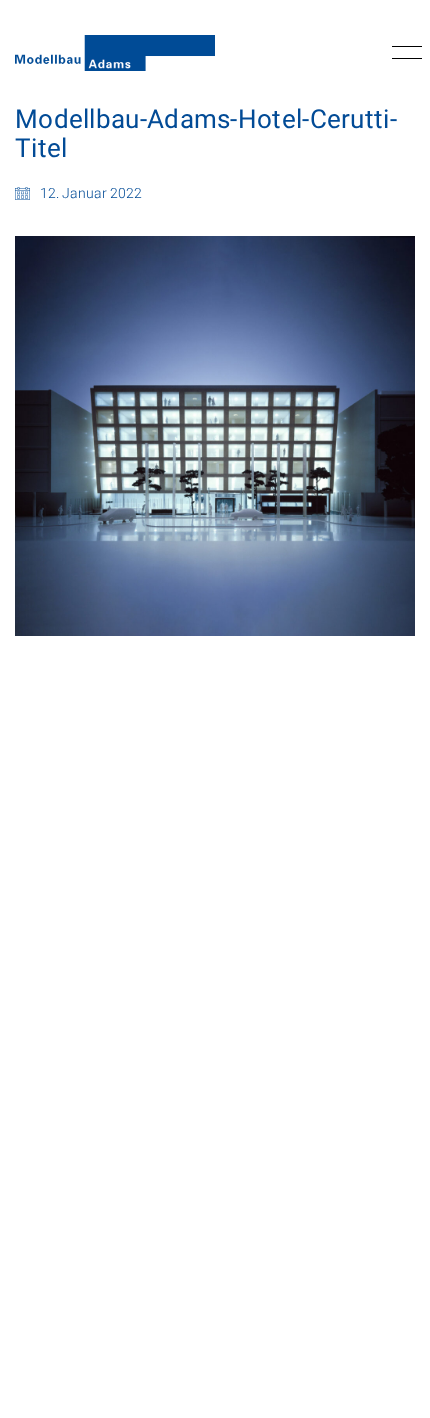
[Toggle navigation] (403, 53)
